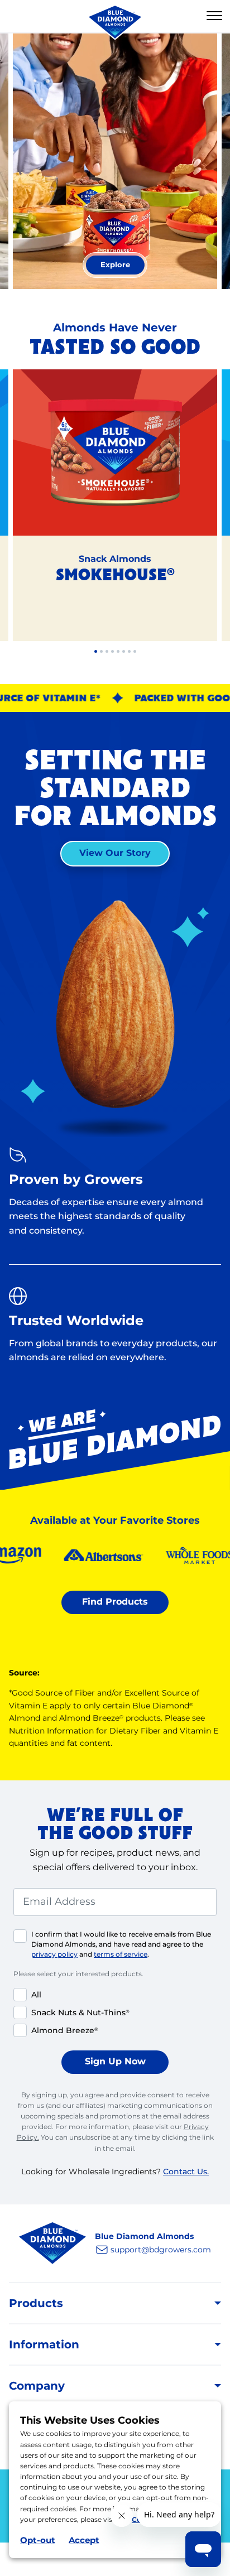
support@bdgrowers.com (161, 2250)
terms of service (121, 1954)
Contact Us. (186, 2171)
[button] (214, 16)
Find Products (115, 1602)
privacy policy (54, 1954)
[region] (115, 166)
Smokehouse (115, 576)
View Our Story (115, 853)
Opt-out (38, 2540)
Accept (84, 2540)
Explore (123, 264)
